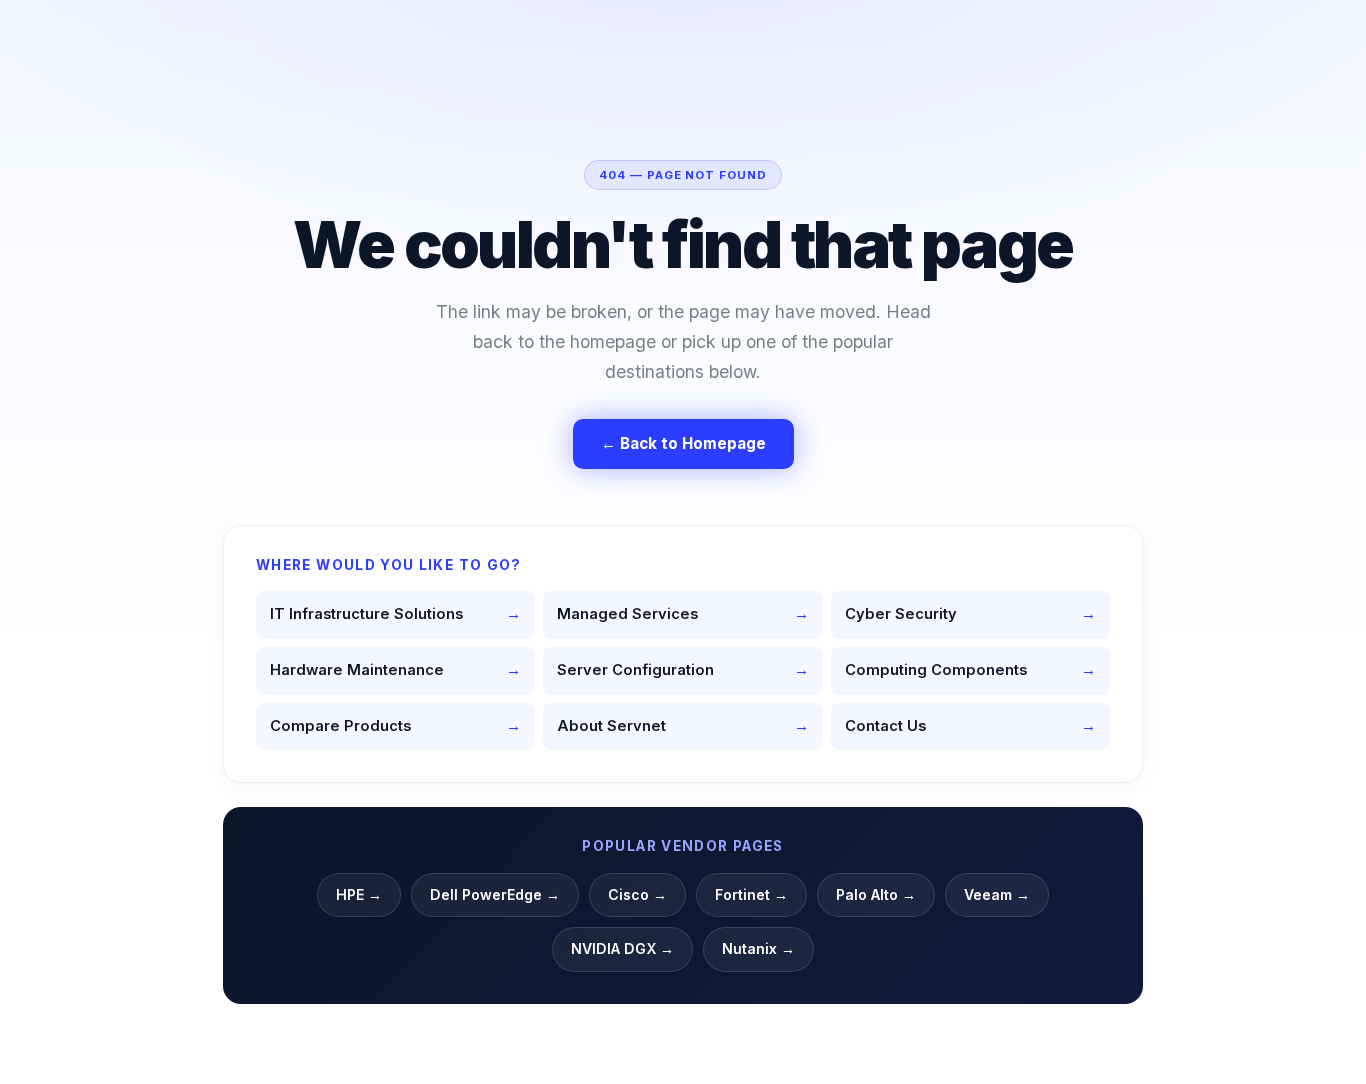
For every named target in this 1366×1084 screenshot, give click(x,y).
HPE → (359, 894)
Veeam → (997, 894)
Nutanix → (758, 948)
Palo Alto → (876, 894)
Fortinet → (751, 894)
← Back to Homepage (683, 443)
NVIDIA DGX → (622, 948)
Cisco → (637, 894)
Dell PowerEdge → (495, 894)
